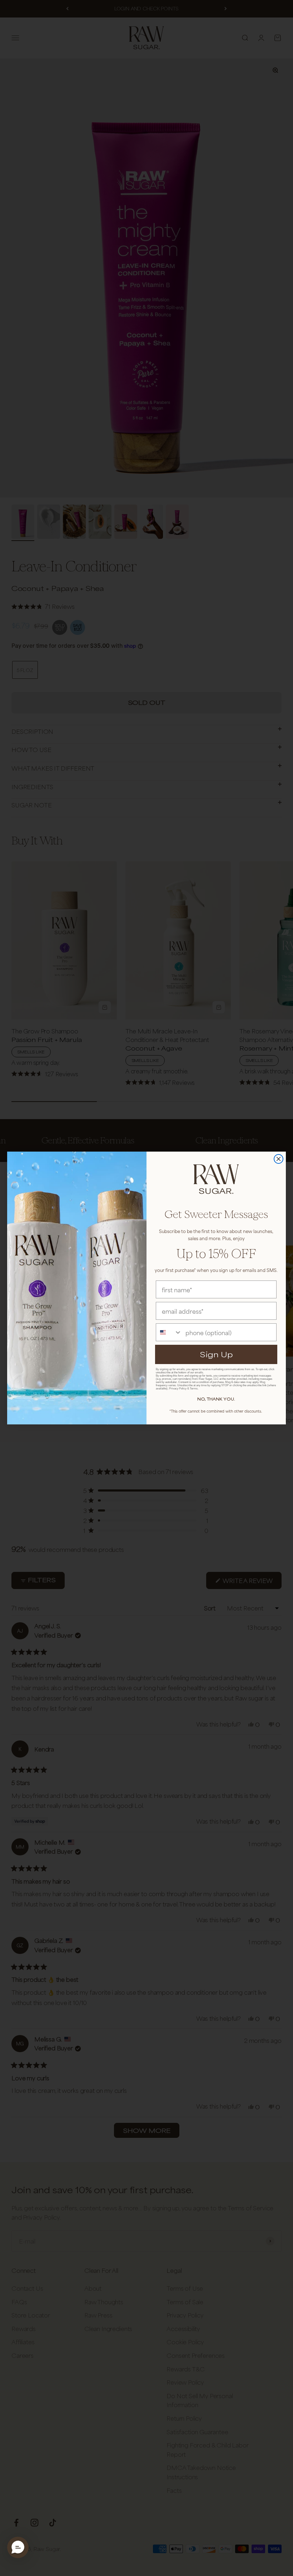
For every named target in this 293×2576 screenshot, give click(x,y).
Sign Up (216, 1354)
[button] (18, 2547)
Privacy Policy (178, 1389)
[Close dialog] (279, 1159)
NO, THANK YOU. (216, 1399)
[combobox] (169, 1332)
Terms (194, 1389)
